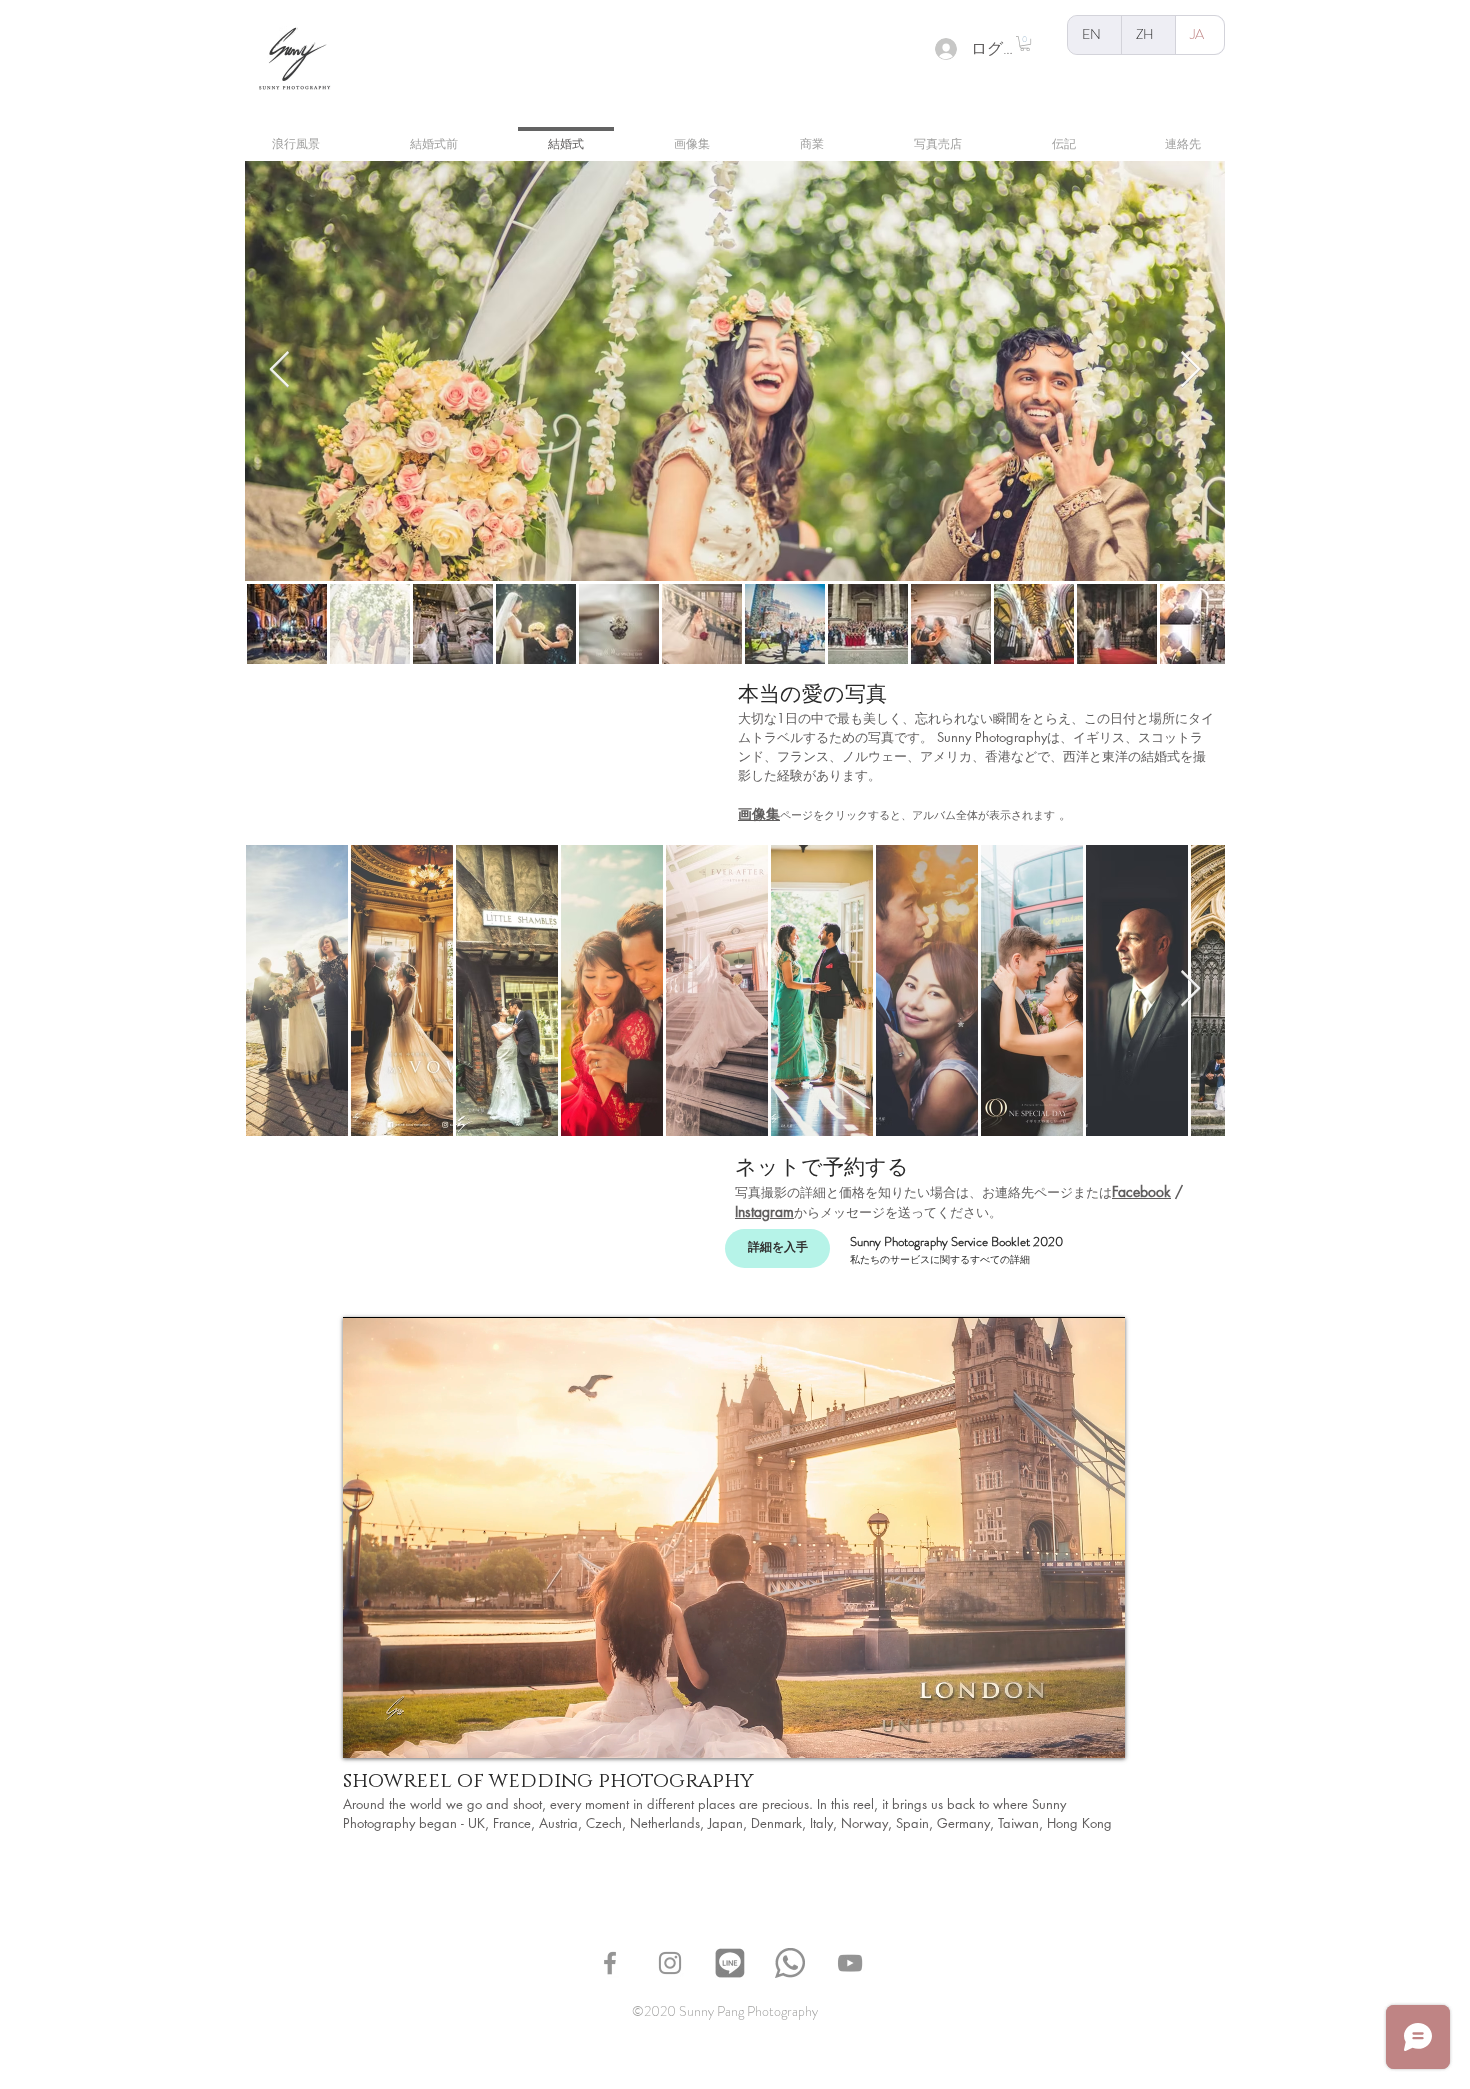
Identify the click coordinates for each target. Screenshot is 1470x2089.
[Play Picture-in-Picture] (1064, 1731)
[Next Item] (1190, 370)
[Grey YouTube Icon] (850, 1963)
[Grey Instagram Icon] (670, 1963)
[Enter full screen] (1098, 1731)
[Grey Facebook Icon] (610, 1963)
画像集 (759, 813)
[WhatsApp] (790, 1963)
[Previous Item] (279, 370)
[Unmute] (403, 1731)
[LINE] (730, 1963)
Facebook (1141, 1191)
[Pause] (369, 1731)
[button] (1025, 43)
